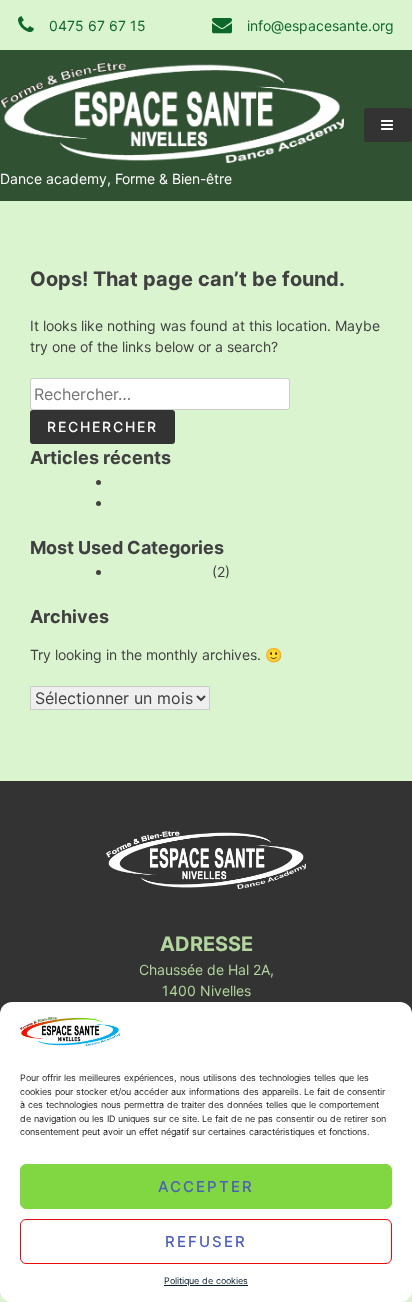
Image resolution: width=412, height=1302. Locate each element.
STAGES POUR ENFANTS (194, 502)
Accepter (206, 1185)
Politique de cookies (206, 1280)
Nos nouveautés (165, 481)
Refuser (206, 1240)
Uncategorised (160, 571)
